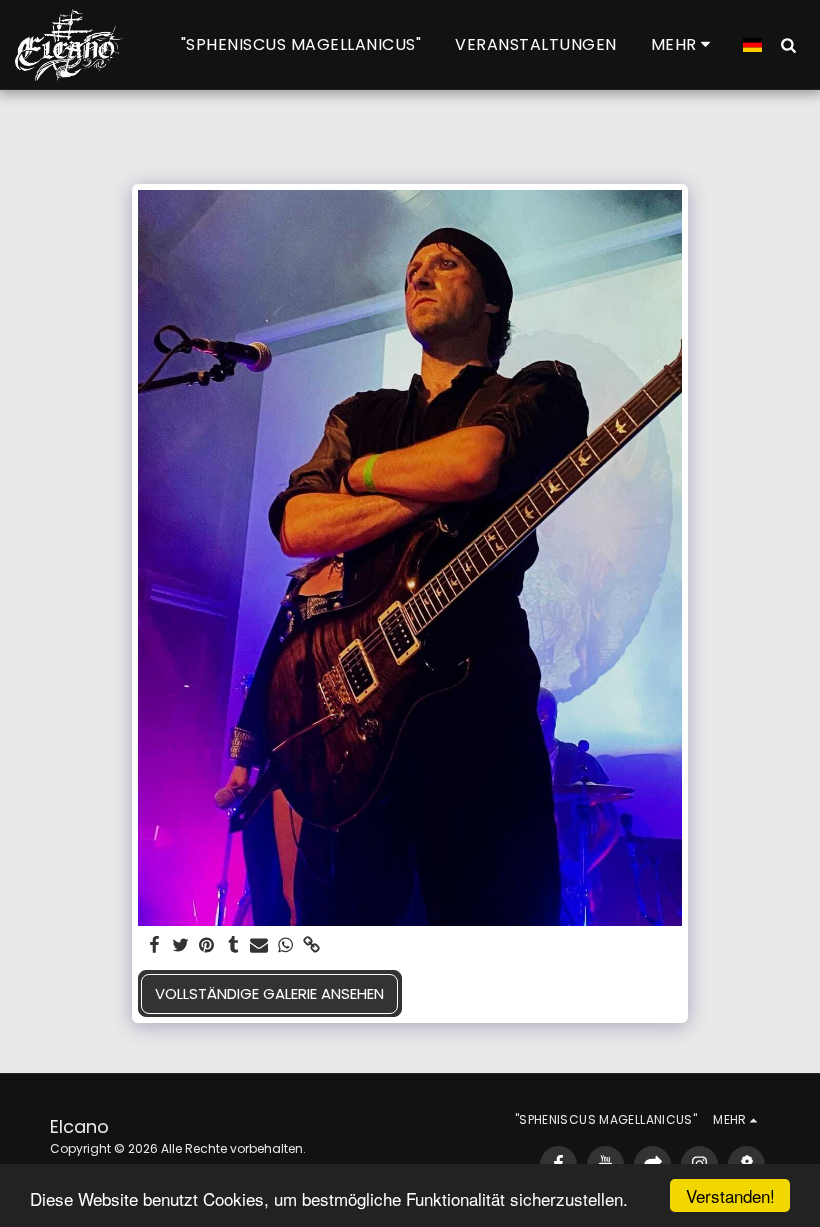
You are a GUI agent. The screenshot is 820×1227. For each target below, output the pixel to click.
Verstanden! (730, 1195)
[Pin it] (207, 946)
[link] (312, 946)
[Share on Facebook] (154, 946)
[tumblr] (233, 946)
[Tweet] (180, 946)
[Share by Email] (259, 946)
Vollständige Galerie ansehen (269, 993)
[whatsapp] (285, 946)
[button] (788, 44)
